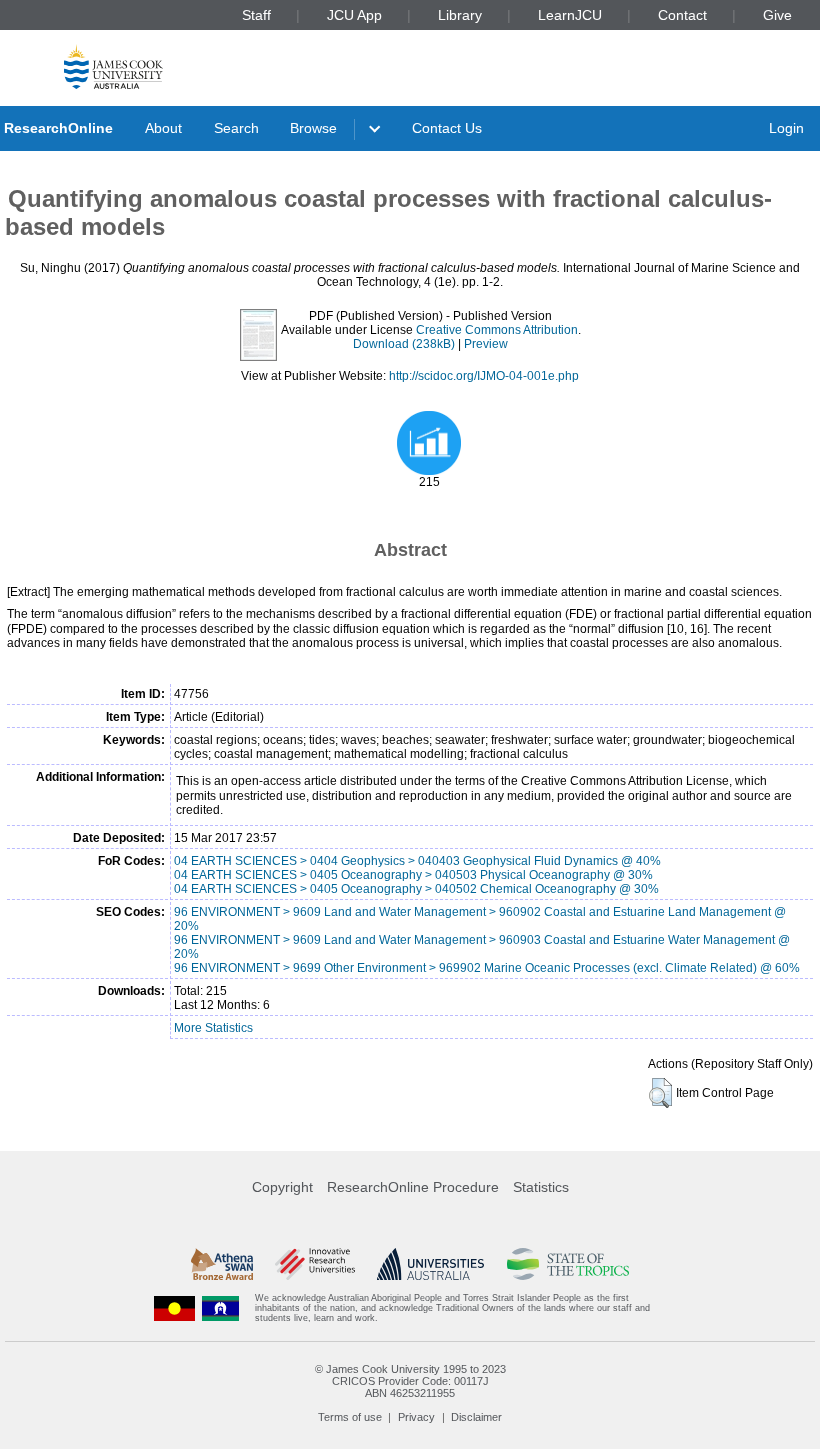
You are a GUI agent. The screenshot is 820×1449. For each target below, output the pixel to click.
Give (777, 15)
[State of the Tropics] (568, 1264)
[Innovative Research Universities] (314, 1264)
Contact (682, 15)
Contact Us (447, 128)
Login (786, 128)
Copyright (282, 1187)
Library (460, 15)
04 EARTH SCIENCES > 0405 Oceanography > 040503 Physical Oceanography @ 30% (413, 875)
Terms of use (350, 1417)
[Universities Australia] (430, 1264)
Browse (313, 128)
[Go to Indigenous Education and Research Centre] (175, 1308)
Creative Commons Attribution (497, 330)
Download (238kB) (404, 344)
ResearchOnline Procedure (413, 1187)
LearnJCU (570, 15)
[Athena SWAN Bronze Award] (222, 1264)
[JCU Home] (113, 66)
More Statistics (213, 1028)
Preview (486, 344)
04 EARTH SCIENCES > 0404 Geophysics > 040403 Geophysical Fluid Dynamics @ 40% (417, 861)
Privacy (416, 1417)
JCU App (354, 15)
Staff (256, 15)
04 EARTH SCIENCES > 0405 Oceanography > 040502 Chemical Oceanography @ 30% (416, 889)
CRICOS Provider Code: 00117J (410, 1381)
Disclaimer (476, 1417)
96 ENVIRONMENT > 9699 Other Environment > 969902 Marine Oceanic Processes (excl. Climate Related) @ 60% (487, 968)
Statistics (541, 1187)
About (163, 128)
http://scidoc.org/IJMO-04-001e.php (484, 376)
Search (236, 128)
